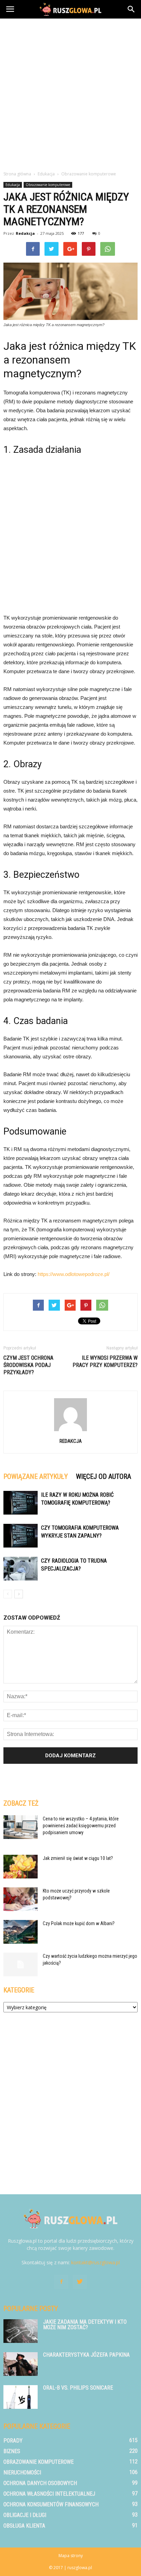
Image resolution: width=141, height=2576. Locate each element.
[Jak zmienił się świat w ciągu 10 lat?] (21, 1867)
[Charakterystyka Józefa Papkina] (21, 2364)
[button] (131, 9)
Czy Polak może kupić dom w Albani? (79, 1923)
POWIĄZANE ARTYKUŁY (36, 1476)
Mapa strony (71, 2556)
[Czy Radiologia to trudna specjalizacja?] (21, 1569)
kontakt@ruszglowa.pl (95, 2262)
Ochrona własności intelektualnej (49, 2494)
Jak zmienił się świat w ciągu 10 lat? (78, 1858)
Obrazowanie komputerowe (48, 185)
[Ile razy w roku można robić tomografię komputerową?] (21, 1503)
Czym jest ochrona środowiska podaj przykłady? (28, 1365)
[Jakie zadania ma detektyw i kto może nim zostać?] (21, 2331)
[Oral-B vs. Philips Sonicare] (21, 2397)
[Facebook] (61, 2282)
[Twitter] (80, 2282)
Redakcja (25, 233)
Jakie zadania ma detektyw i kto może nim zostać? (85, 2325)
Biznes (12, 2451)
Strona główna (17, 174)
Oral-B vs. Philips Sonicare (78, 2388)
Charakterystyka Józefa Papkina (86, 2355)
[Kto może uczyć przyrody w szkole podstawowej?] (21, 1899)
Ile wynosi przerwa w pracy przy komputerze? (105, 1361)
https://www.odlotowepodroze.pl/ (74, 1274)
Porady (13, 2441)
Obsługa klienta (24, 2526)
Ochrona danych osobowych (40, 2483)
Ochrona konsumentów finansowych (51, 2504)
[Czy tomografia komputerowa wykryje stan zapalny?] (21, 1536)
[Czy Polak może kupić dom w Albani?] (21, 1932)
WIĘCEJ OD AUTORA (104, 1476)
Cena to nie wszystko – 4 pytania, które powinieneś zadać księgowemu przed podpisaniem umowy (81, 1826)
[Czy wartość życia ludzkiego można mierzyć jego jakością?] (21, 1964)
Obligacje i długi (25, 2515)
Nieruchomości (22, 2472)
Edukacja (13, 185)
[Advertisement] (70, 93)
